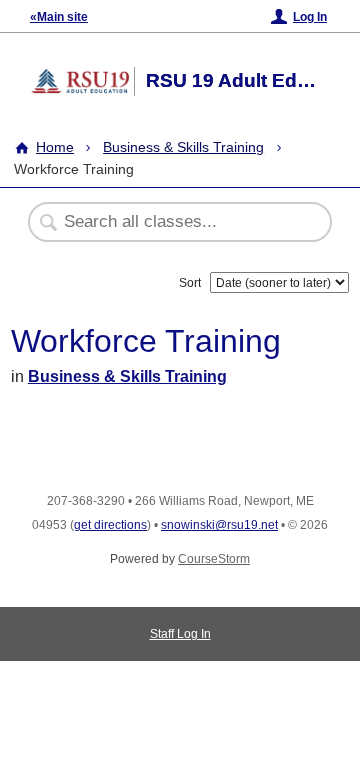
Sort (190, 283)
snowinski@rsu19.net (219, 525)
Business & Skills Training (183, 147)
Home (55, 147)
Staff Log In (180, 634)
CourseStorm (214, 559)
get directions (110, 525)
